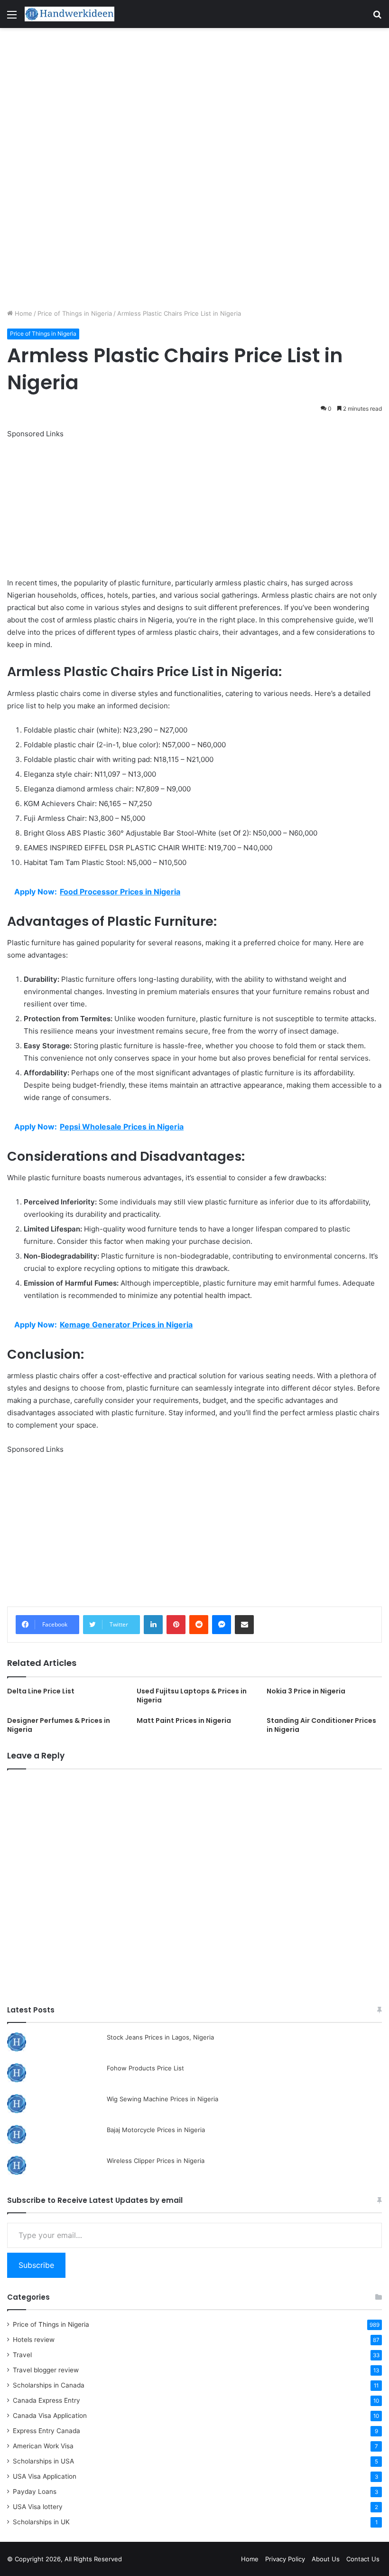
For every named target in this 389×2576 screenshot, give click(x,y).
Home (23, 313)
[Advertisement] (194, 98)
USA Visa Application (45, 2476)
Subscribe (36, 2265)
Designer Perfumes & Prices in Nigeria (59, 1725)
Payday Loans (35, 2491)
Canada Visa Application (50, 2416)
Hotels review (34, 2340)
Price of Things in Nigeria (75, 313)
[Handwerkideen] (70, 14)
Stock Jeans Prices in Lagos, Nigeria (160, 2037)
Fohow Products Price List (145, 2068)
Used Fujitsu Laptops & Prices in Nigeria (192, 1696)
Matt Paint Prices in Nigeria (184, 1720)
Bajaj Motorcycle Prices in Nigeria (156, 2130)
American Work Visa (43, 2446)
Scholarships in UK (41, 2522)
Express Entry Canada (46, 2431)
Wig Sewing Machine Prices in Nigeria (162, 2099)
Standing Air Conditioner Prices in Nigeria (321, 1725)
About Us (326, 2559)
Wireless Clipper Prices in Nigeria (156, 2161)
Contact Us (363, 2559)
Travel (22, 2355)
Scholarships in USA (43, 2461)
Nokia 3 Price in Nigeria (306, 1691)
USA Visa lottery (38, 2507)
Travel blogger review (46, 2370)
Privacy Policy (285, 2559)
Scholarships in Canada (49, 2385)
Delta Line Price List (41, 1691)
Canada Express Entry (46, 2400)
